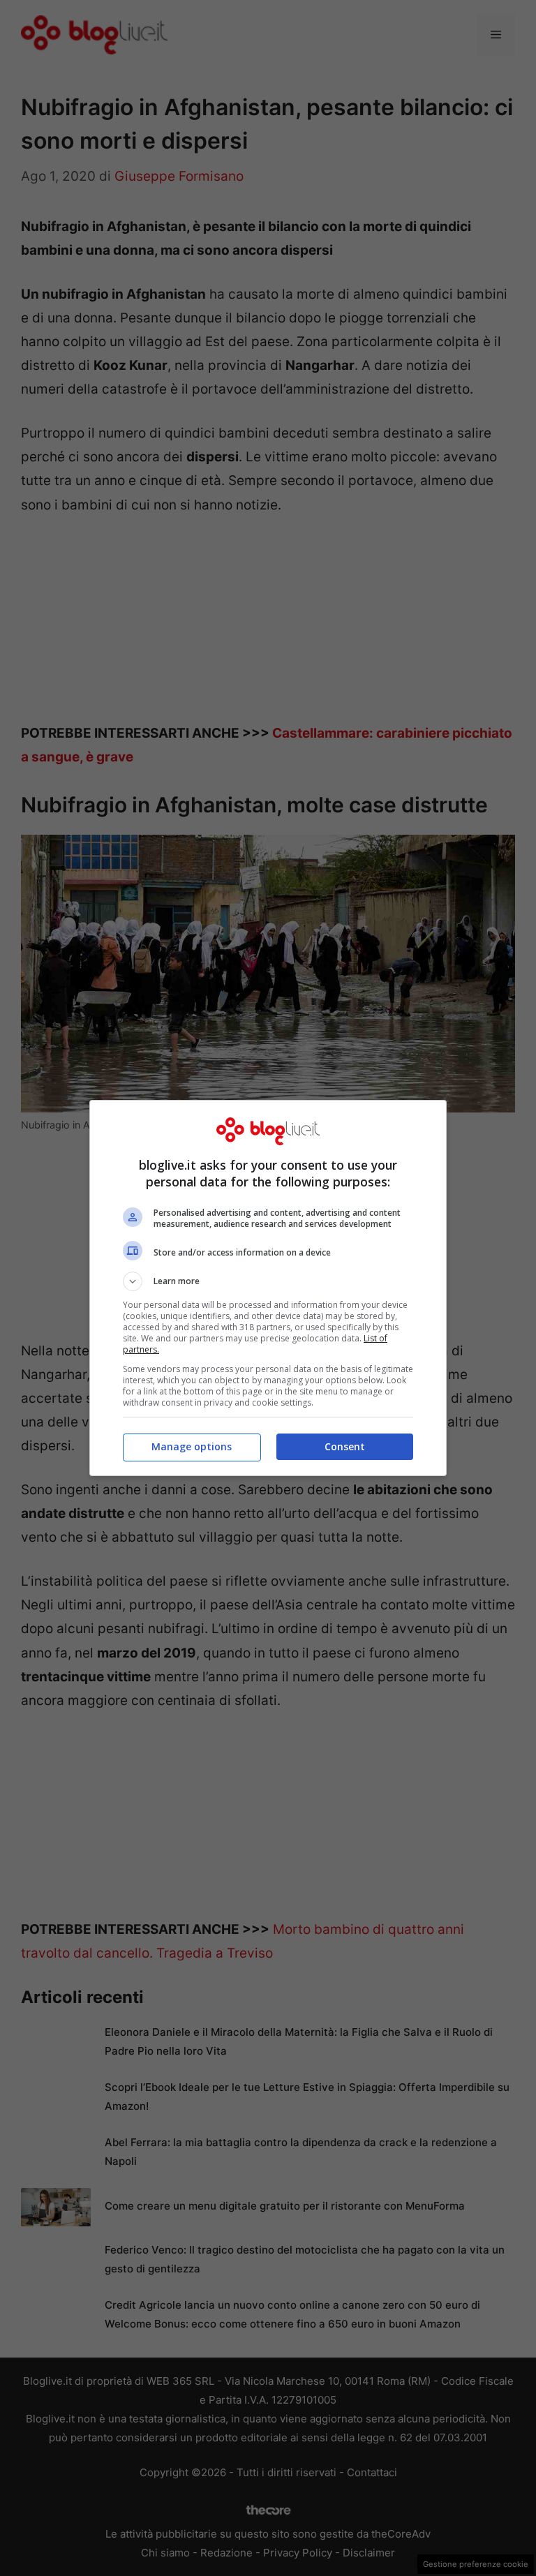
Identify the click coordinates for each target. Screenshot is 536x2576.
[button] (268, 1281)
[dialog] (268, 1288)
